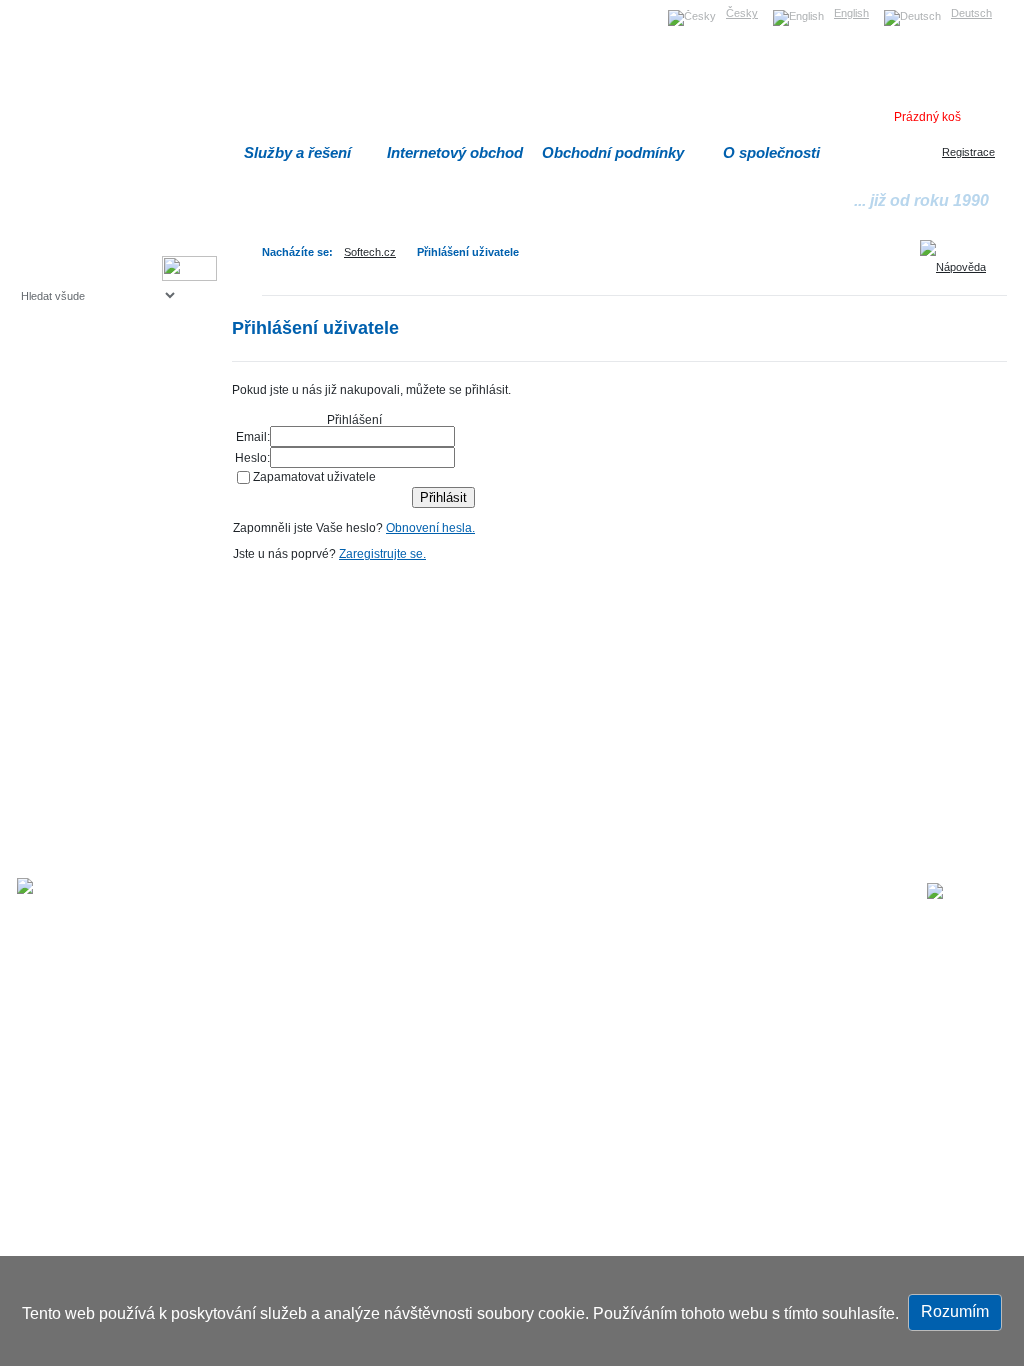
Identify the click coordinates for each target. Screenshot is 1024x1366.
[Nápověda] (960, 260)
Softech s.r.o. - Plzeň (317, 893)
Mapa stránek (605, 893)
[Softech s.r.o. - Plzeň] (75, 886)
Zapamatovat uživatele (314, 476)
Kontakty (797, 893)
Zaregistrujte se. (382, 553)
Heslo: (252, 457)
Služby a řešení (297, 152)
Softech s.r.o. (51, 6)
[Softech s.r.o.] (967, 891)
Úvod (540, 893)
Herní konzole (91, 457)
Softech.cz (370, 252)
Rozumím (955, 1311)
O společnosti (771, 152)
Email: (253, 436)
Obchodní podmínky (613, 152)
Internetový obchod (455, 152)
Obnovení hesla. (430, 527)
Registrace (968, 152)
